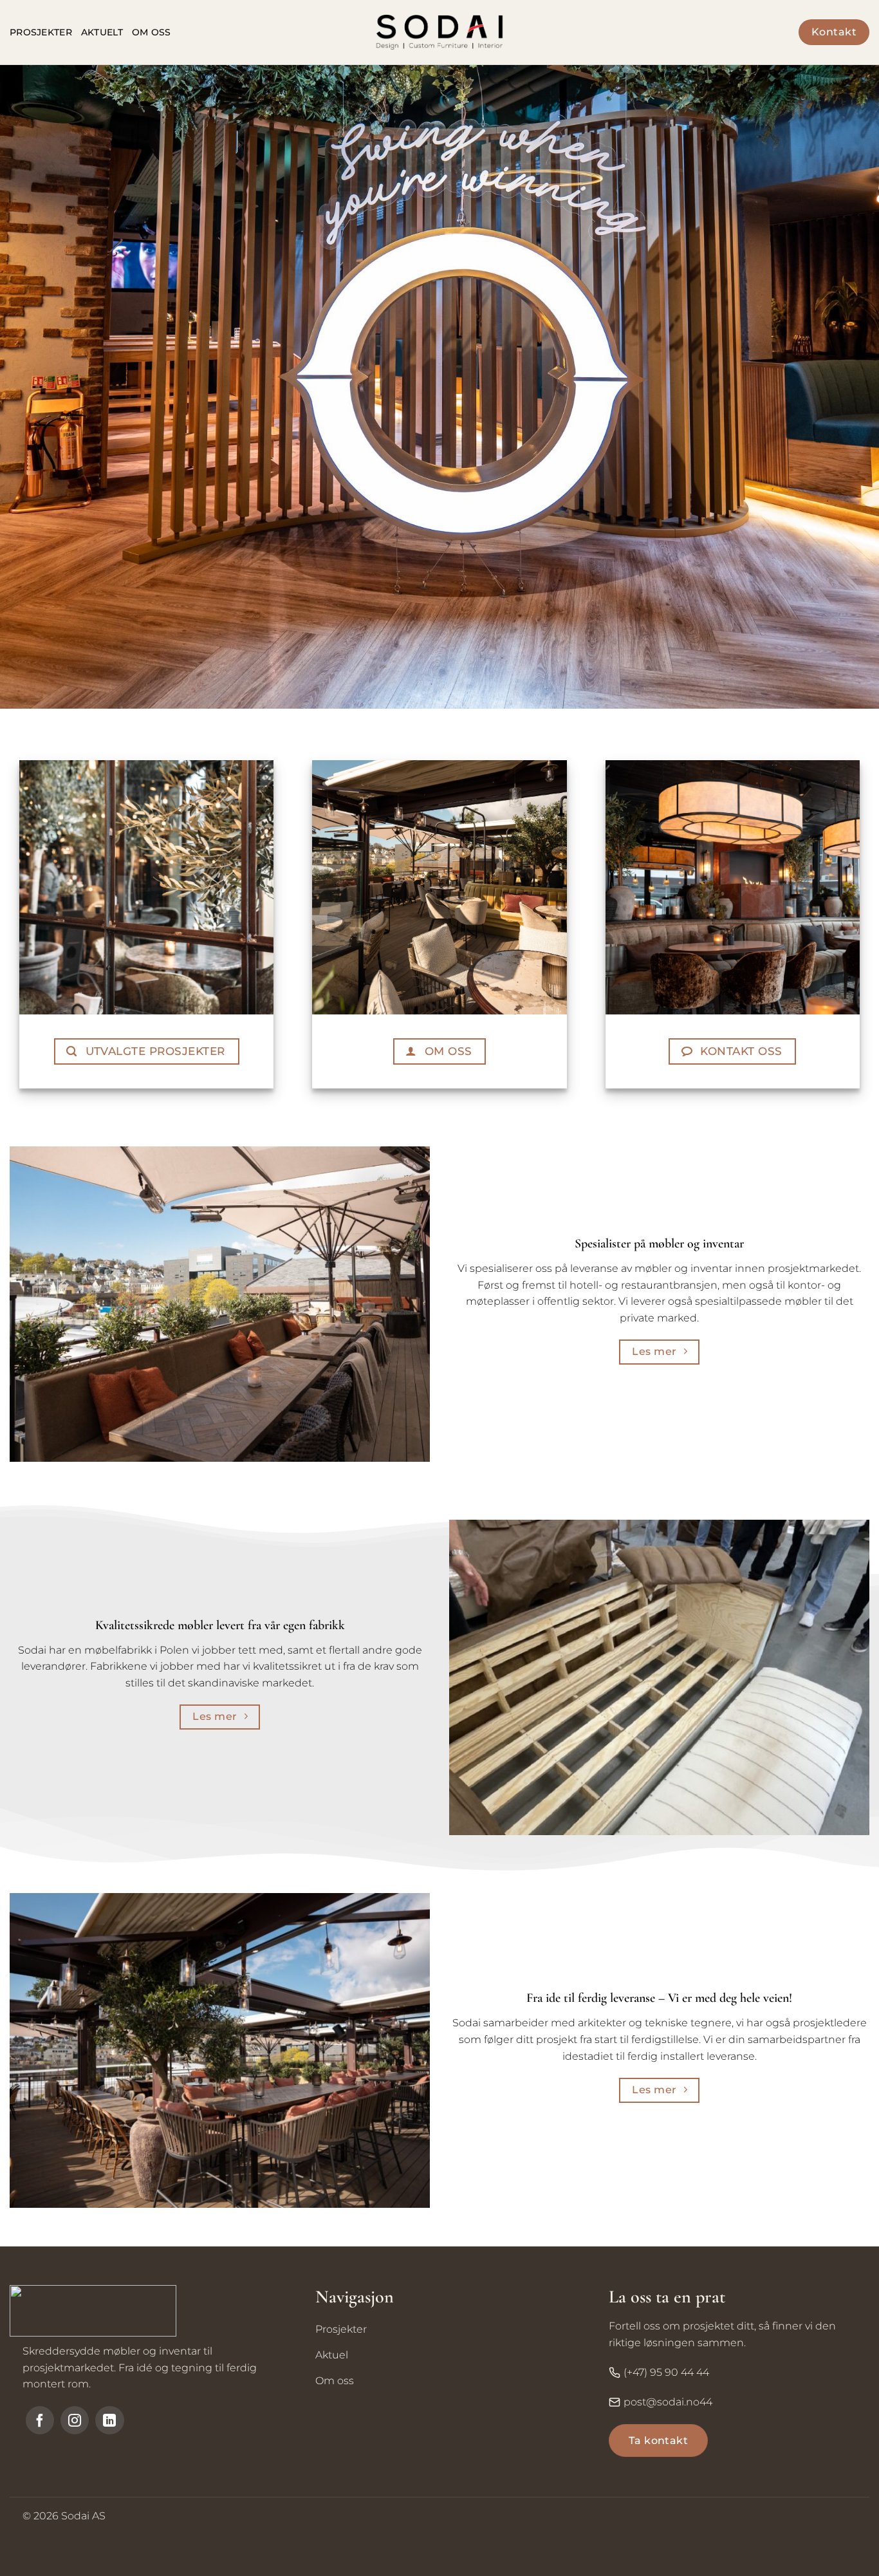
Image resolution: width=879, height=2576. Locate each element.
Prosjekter (41, 32)
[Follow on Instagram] (75, 2420)
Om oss (152, 32)
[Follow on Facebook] (40, 2420)
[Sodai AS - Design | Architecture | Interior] (439, 32)
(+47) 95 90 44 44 (666, 2372)
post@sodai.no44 (668, 2402)
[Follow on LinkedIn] (109, 2420)
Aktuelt (102, 32)
